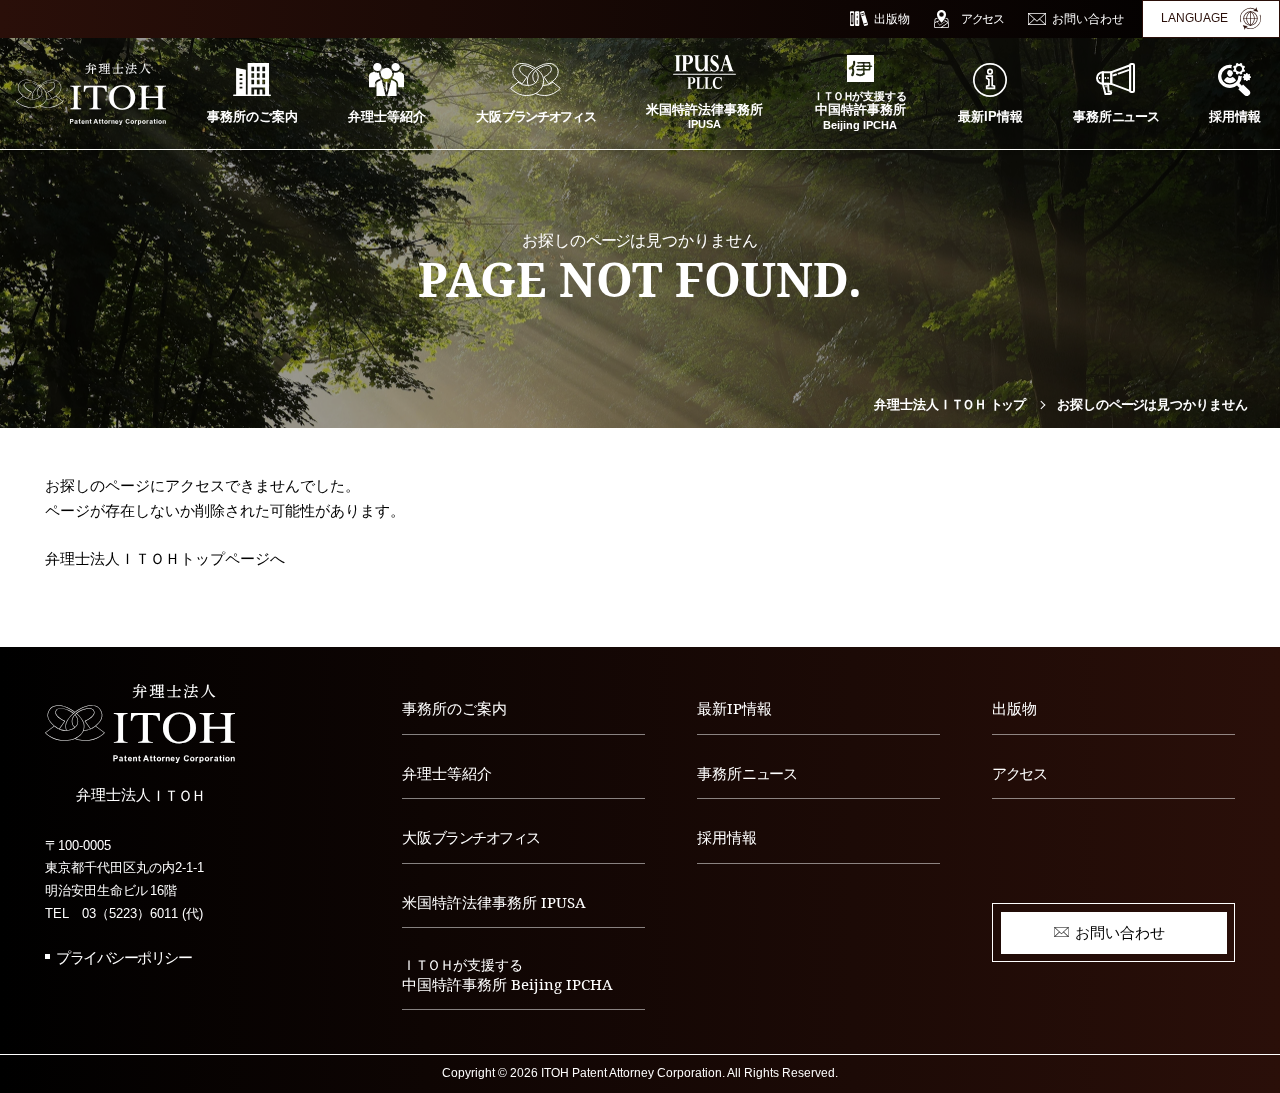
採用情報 (727, 837)
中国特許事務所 (507, 975)
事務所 (746, 773)
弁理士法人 (949, 405)
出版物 (1014, 708)
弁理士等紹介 (447, 773)
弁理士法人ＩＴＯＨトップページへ (165, 558)
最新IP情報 (734, 708)
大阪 (471, 837)
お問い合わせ (1120, 932)
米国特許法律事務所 (494, 902)
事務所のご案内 (454, 708)
